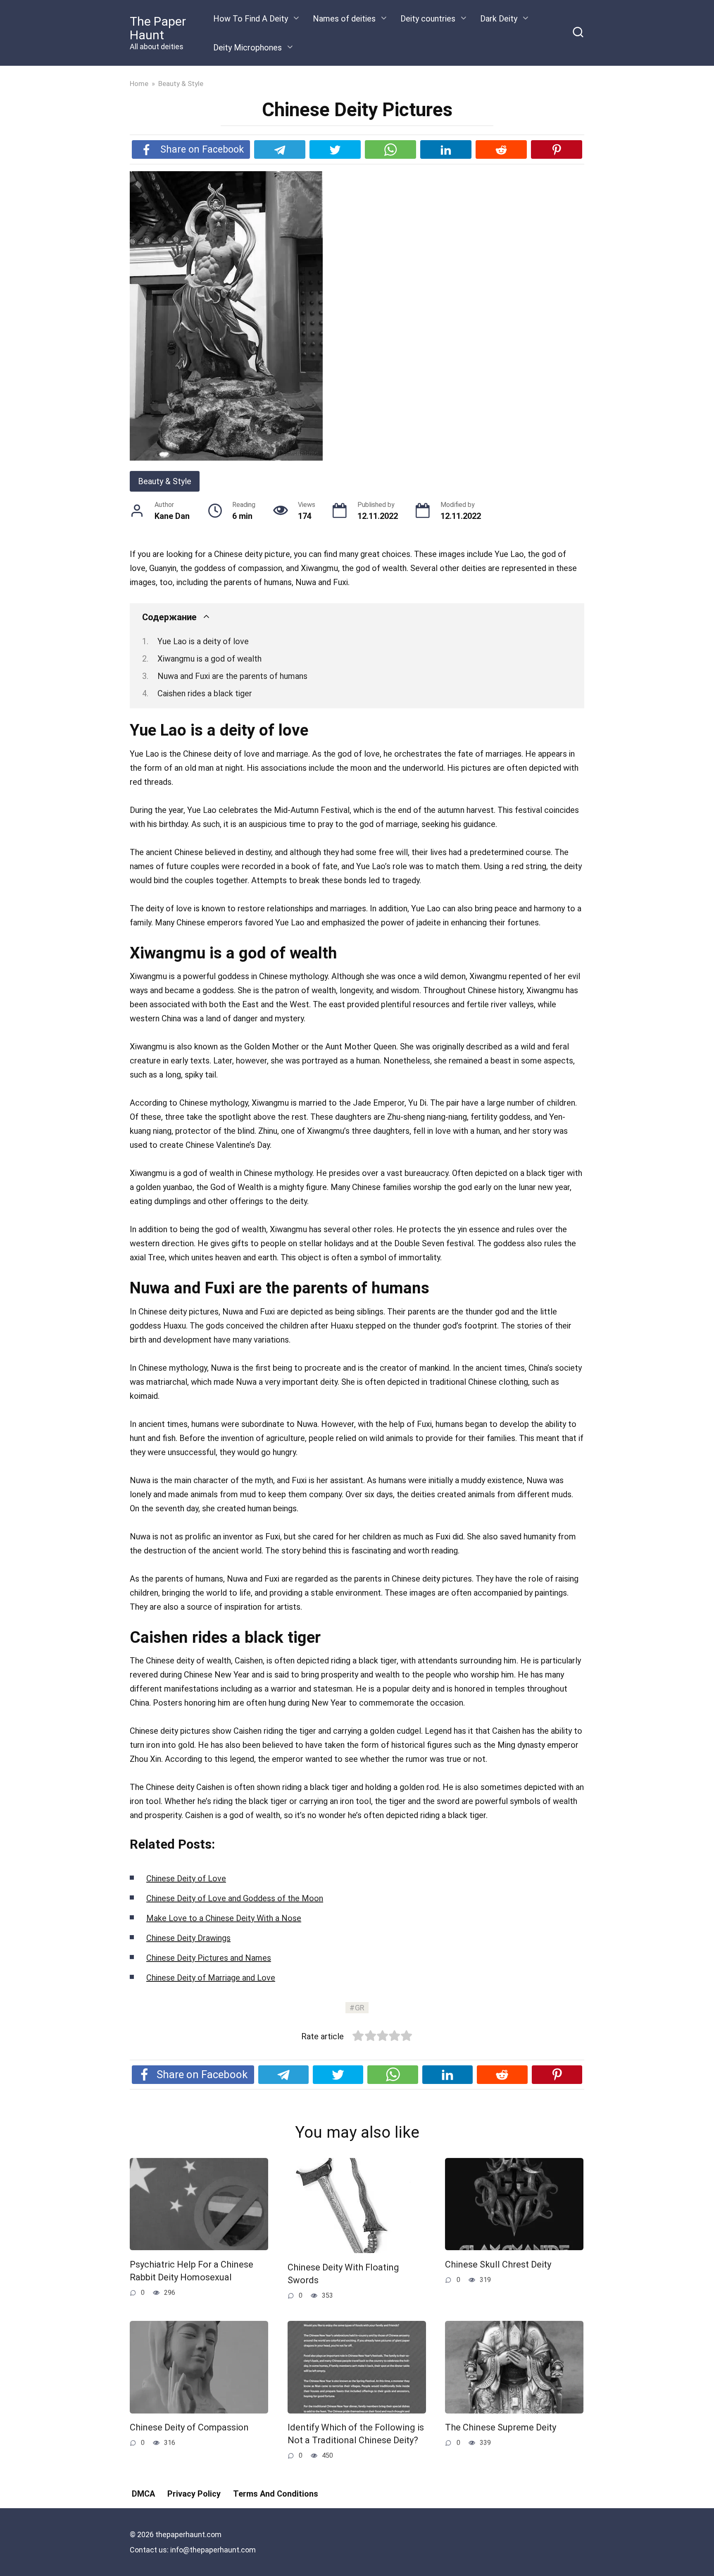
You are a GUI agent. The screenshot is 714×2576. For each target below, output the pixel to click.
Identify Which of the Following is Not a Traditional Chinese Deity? (356, 2434)
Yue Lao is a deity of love (203, 641)
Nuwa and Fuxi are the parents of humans (232, 676)
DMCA (143, 2494)
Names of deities (344, 19)
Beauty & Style (165, 481)
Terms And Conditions (276, 2494)
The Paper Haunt (158, 28)
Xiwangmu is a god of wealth (209, 659)
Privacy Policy (194, 2494)
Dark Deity (499, 19)
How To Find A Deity (251, 19)
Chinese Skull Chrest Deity (498, 2264)
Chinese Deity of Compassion (189, 2428)
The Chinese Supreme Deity (501, 2428)
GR (360, 2008)
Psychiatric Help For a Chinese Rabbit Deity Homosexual (192, 2271)
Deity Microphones (248, 48)
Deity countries (428, 19)
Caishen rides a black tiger (205, 693)
